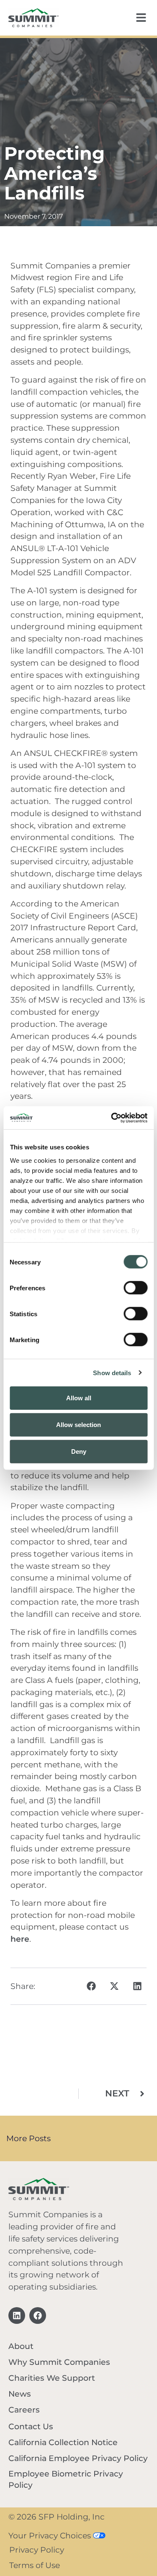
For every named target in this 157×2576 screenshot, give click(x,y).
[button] (91, 1986)
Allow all (79, 1398)
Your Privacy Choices (51, 2535)
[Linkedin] (17, 2316)
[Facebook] (38, 2316)
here (20, 1939)
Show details (112, 1372)
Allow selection (78, 1424)
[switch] (135, 1288)
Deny (79, 1451)
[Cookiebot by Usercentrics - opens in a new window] (112, 1118)
